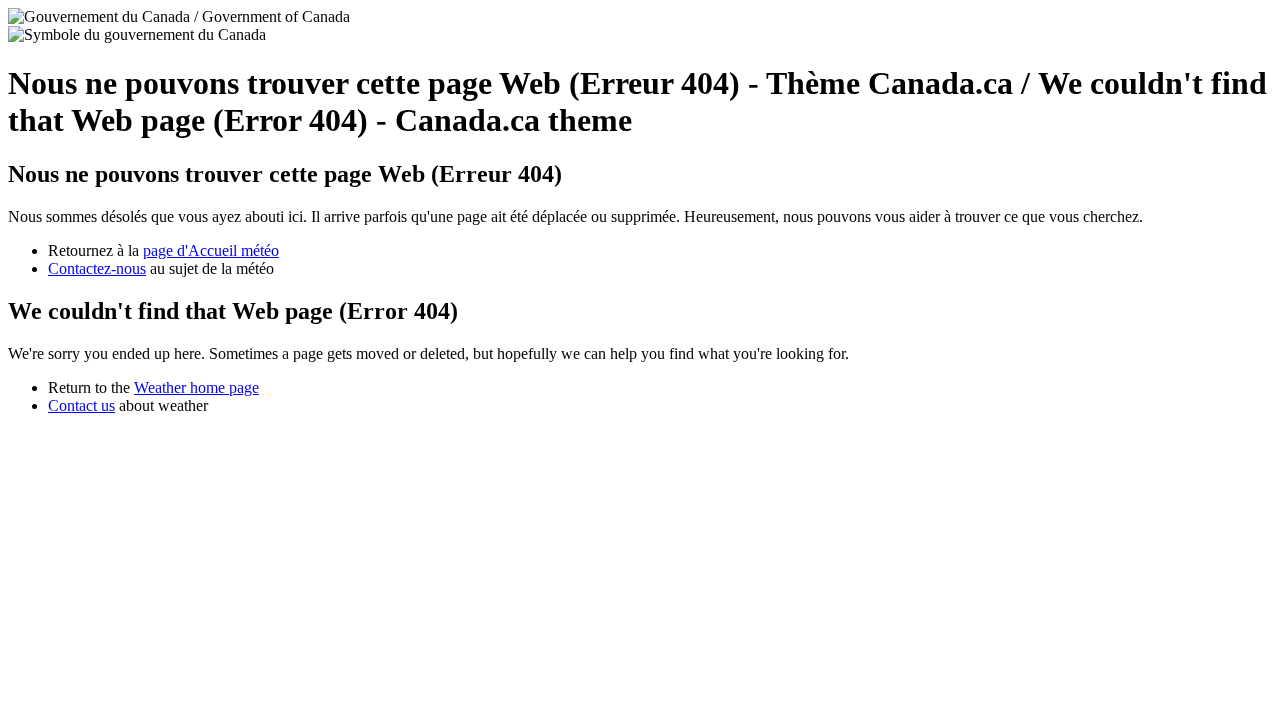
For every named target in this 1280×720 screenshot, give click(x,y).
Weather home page (196, 387)
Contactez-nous (97, 268)
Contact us (81, 405)
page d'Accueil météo (211, 250)
